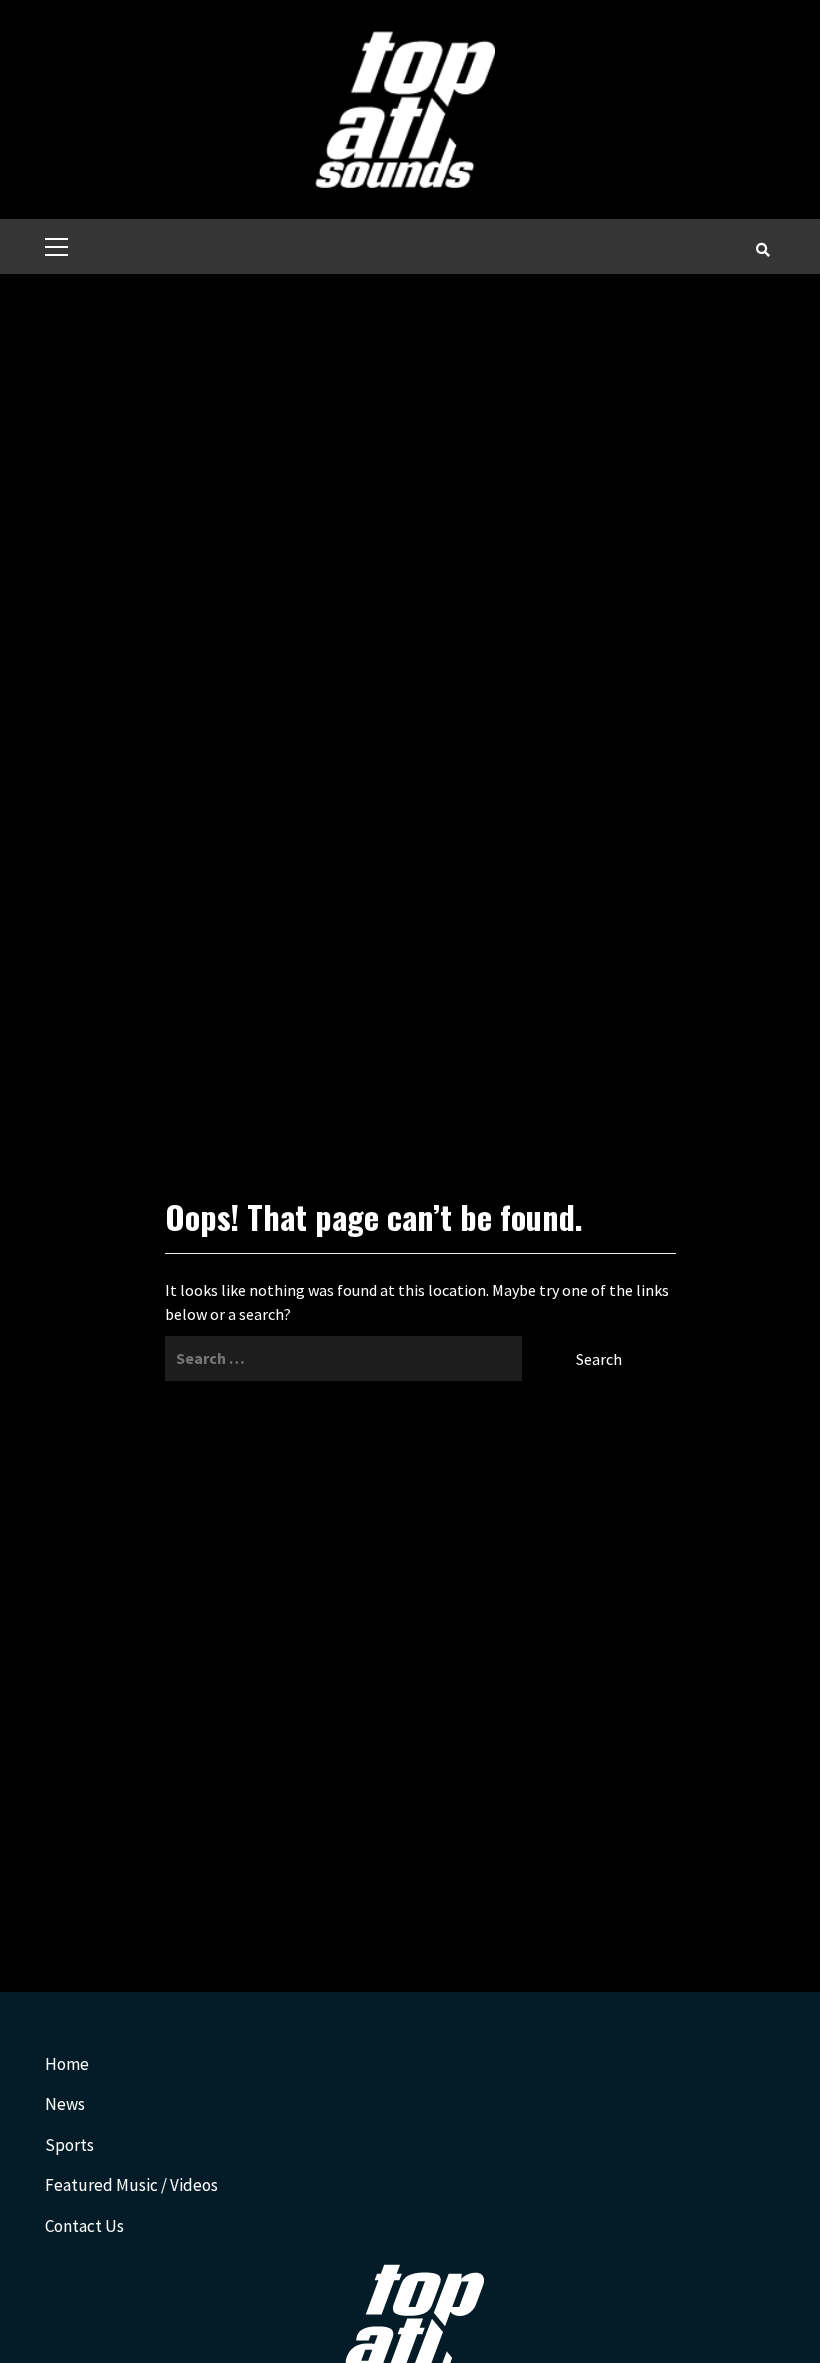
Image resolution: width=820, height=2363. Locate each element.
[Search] (762, 249)
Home (67, 2064)
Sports (69, 2145)
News (65, 2104)
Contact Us (84, 2226)
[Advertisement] (410, 424)
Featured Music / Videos (131, 2185)
